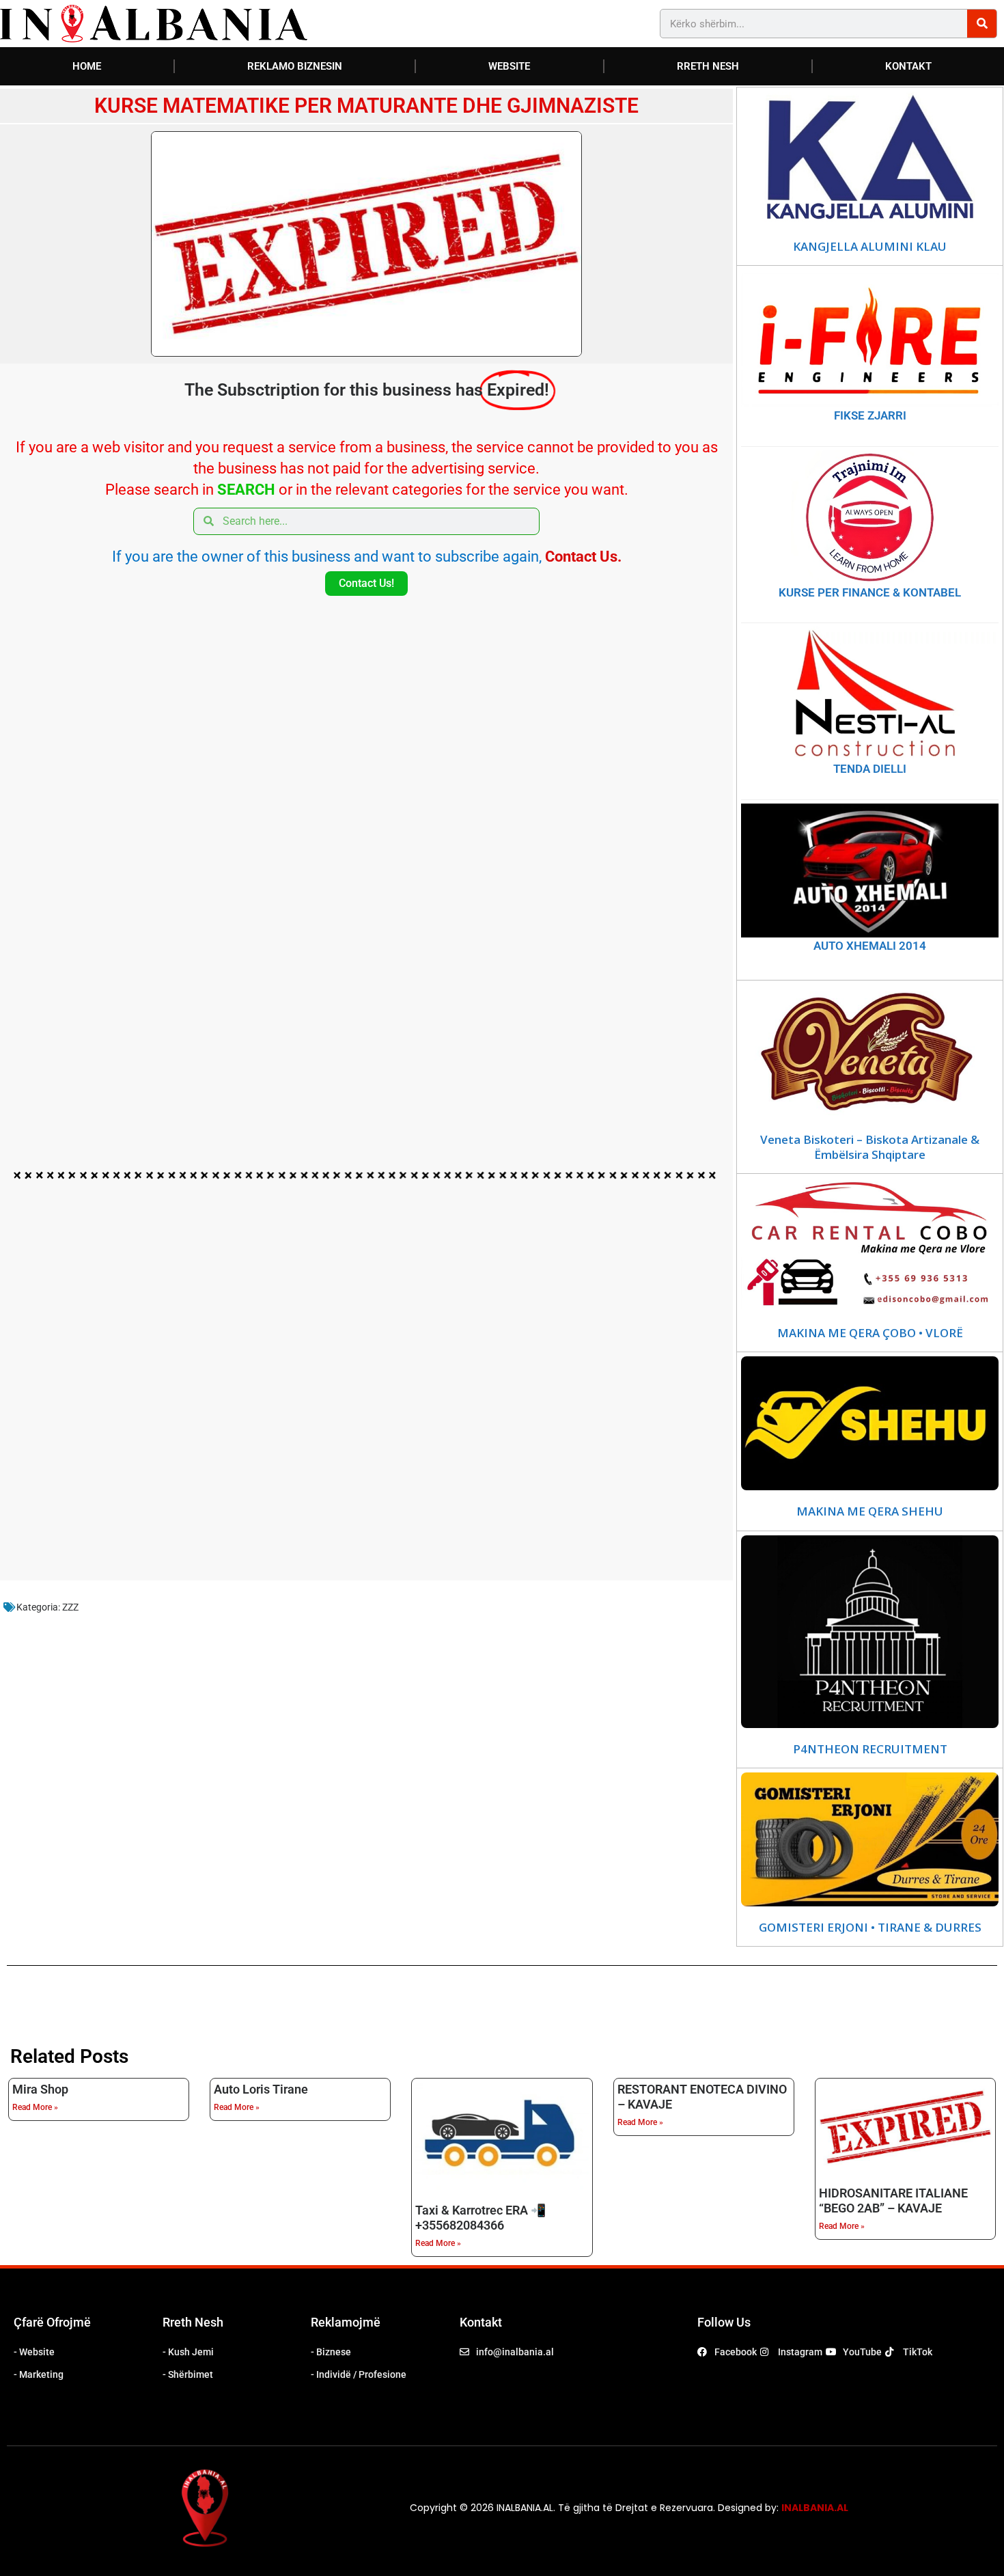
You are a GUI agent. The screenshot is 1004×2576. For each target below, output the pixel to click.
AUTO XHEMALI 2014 (870, 946)
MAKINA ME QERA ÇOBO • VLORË (870, 1333)
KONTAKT (908, 66)
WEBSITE (509, 66)
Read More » (35, 2107)
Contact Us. (583, 557)
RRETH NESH (708, 66)
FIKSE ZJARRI (870, 415)
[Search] (982, 24)
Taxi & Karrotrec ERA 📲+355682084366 (480, 2218)
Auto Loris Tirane (261, 2089)
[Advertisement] (366, 914)
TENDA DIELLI (870, 769)
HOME (87, 66)
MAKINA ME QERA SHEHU (870, 1511)
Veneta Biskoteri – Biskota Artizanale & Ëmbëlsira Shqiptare (870, 1147)
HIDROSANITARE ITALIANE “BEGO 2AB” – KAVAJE (893, 2201)
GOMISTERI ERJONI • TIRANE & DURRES (870, 1928)
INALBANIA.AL (815, 2508)
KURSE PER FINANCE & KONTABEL (870, 592)
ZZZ (70, 1607)
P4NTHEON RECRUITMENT (870, 1749)
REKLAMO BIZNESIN (295, 66)
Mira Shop (40, 2089)
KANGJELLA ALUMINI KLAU (870, 247)
